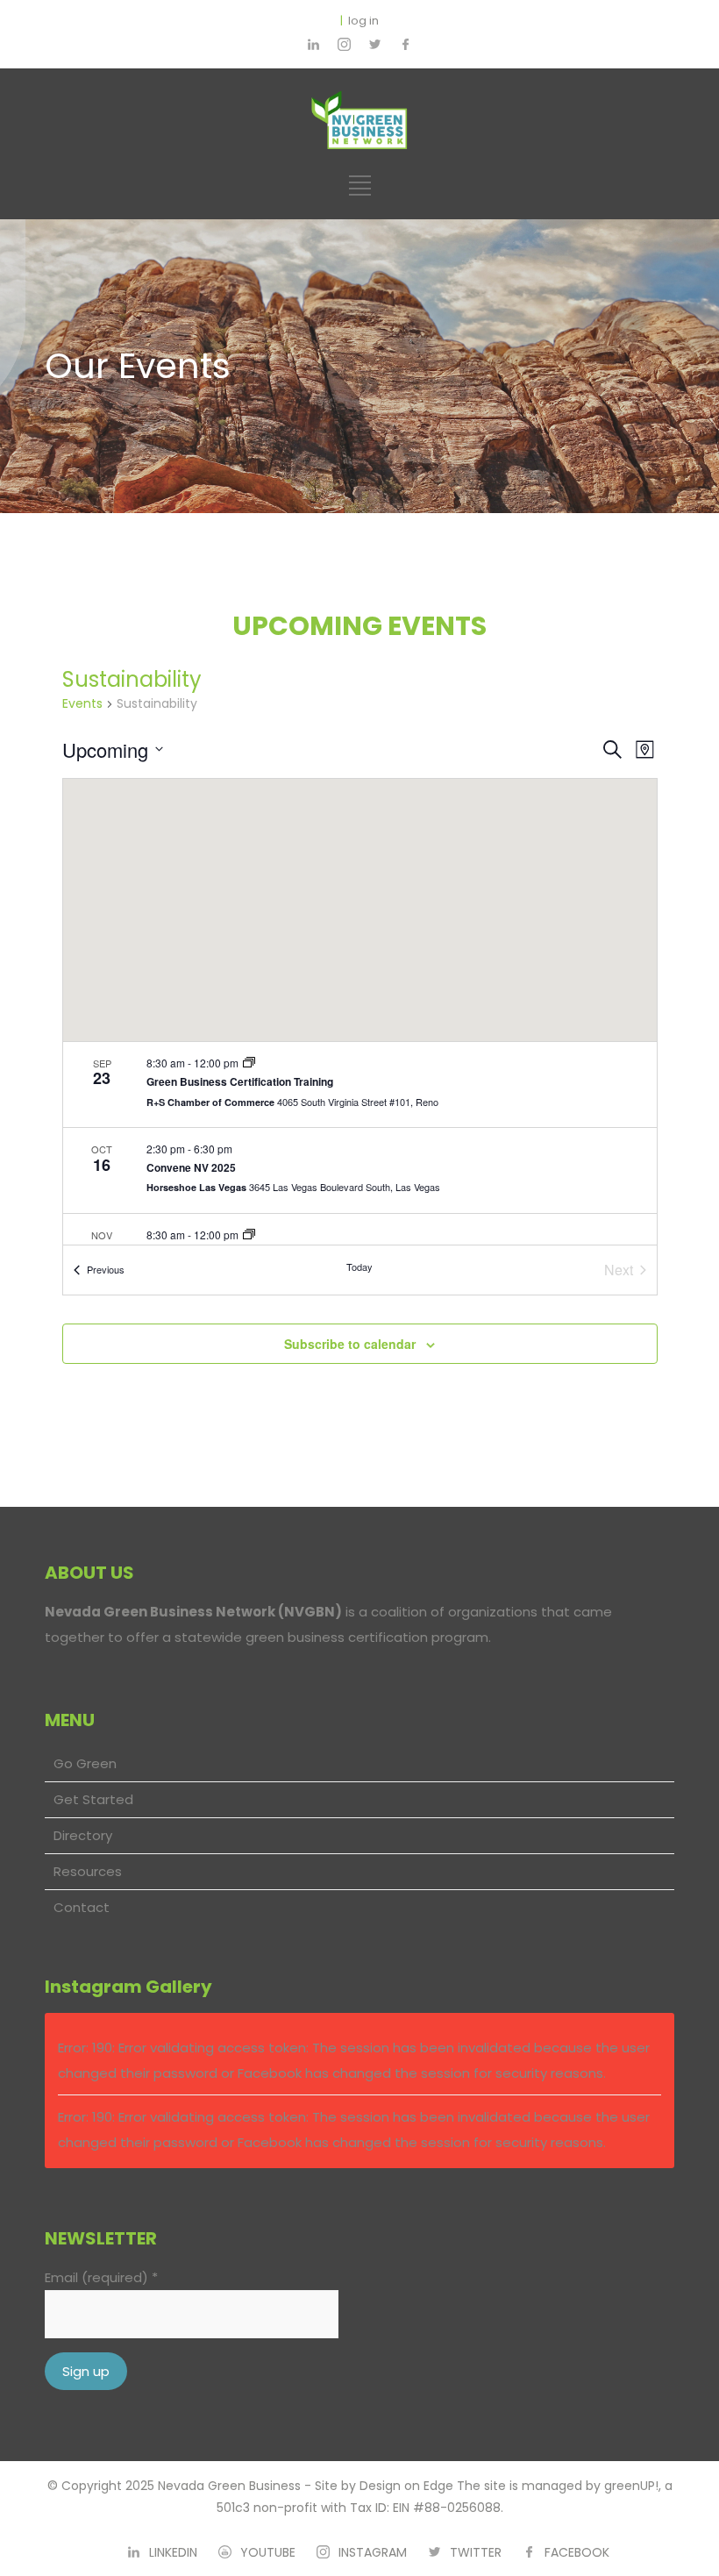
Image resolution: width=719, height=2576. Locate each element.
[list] (360, 1143)
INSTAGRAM (373, 2552)
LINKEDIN (173, 2552)
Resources (88, 1871)
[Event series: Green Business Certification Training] (249, 1063)
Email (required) (101, 2277)
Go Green (85, 1763)
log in (363, 21)
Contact (82, 1907)
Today (359, 1267)
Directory (83, 1835)
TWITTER (476, 2552)
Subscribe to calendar (350, 1344)
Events (82, 704)
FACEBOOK (577, 2552)
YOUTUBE (268, 2552)
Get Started (93, 1799)
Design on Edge (406, 2486)
